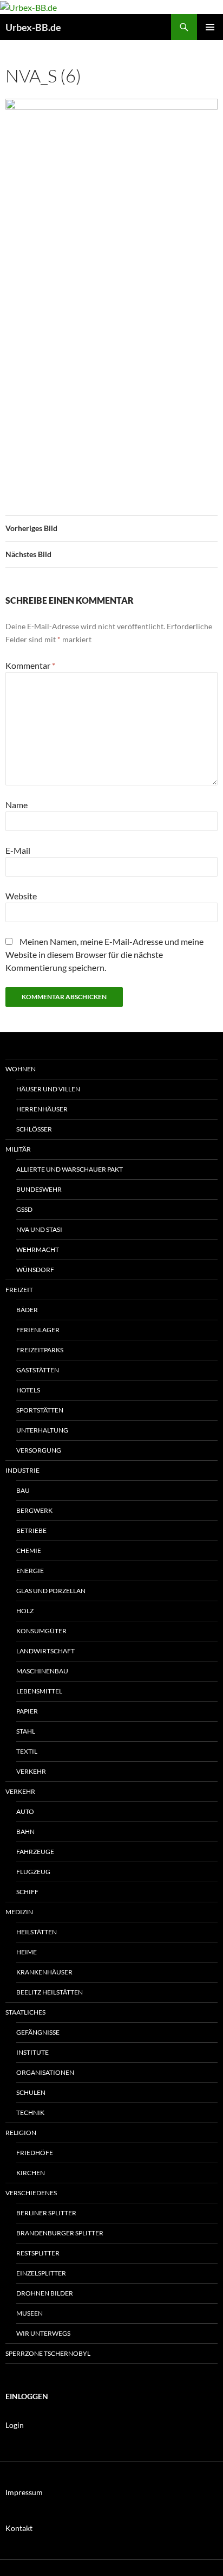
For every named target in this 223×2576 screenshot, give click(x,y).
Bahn (25, 1832)
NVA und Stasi (39, 1229)
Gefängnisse (38, 2032)
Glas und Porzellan (51, 1591)
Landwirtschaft (45, 1651)
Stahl (26, 1731)
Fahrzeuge (35, 1852)
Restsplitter (38, 2253)
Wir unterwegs (43, 2333)
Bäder (27, 1310)
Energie (30, 1571)
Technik (30, 2112)
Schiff (27, 1892)
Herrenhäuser (42, 1109)
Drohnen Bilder (45, 2293)
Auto (25, 1811)
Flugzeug (33, 1872)
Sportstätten (40, 1410)
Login (15, 2425)
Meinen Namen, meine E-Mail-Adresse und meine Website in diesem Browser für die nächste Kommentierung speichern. (104, 954)
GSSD (24, 1209)
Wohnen (21, 1069)
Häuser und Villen (48, 1089)
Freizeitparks (40, 1350)
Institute (32, 2052)
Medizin (19, 1912)
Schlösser (34, 1129)
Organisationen (45, 2072)
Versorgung (39, 1450)
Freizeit (19, 1290)
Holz (25, 1611)
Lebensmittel (39, 1691)
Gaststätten (38, 1370)
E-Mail (18, 850)
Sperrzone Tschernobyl (48, 2353)
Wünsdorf (35, 1270)
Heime (27, 1952)
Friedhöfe (35, 2153)
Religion (21, 2133)
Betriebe (31, 1530)
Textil (27, 1751)
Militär (18, 1149)
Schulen (31, 2092)
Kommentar (30, 665)
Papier (27, 1711)
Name (17, 805)
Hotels (28, 1390)
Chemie (29, 1551)
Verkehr (31, 1771)
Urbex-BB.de (33, 27)
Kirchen (31, 2173)
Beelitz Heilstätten (50, 1992)
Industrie (22, 1470)
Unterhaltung (42, 1430)
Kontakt (19, 2528)
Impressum (24, 2492)
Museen (29, 2313)
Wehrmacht (38, 1249)
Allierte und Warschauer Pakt (70, 1169)
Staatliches (25, 2012)
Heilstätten (37, 1932)
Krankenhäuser (44, 1972)
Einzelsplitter (41, 2273)
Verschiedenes (31, 2193)
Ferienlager (38, 1330)
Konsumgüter (41, 1631)
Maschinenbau (42, 1671)
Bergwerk (34, 1510)
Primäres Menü (210, 27)
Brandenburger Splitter (60, 2233)
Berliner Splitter (46, 2213)
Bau (23, 1490)
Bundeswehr (39, 1189)
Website (21, 896)
